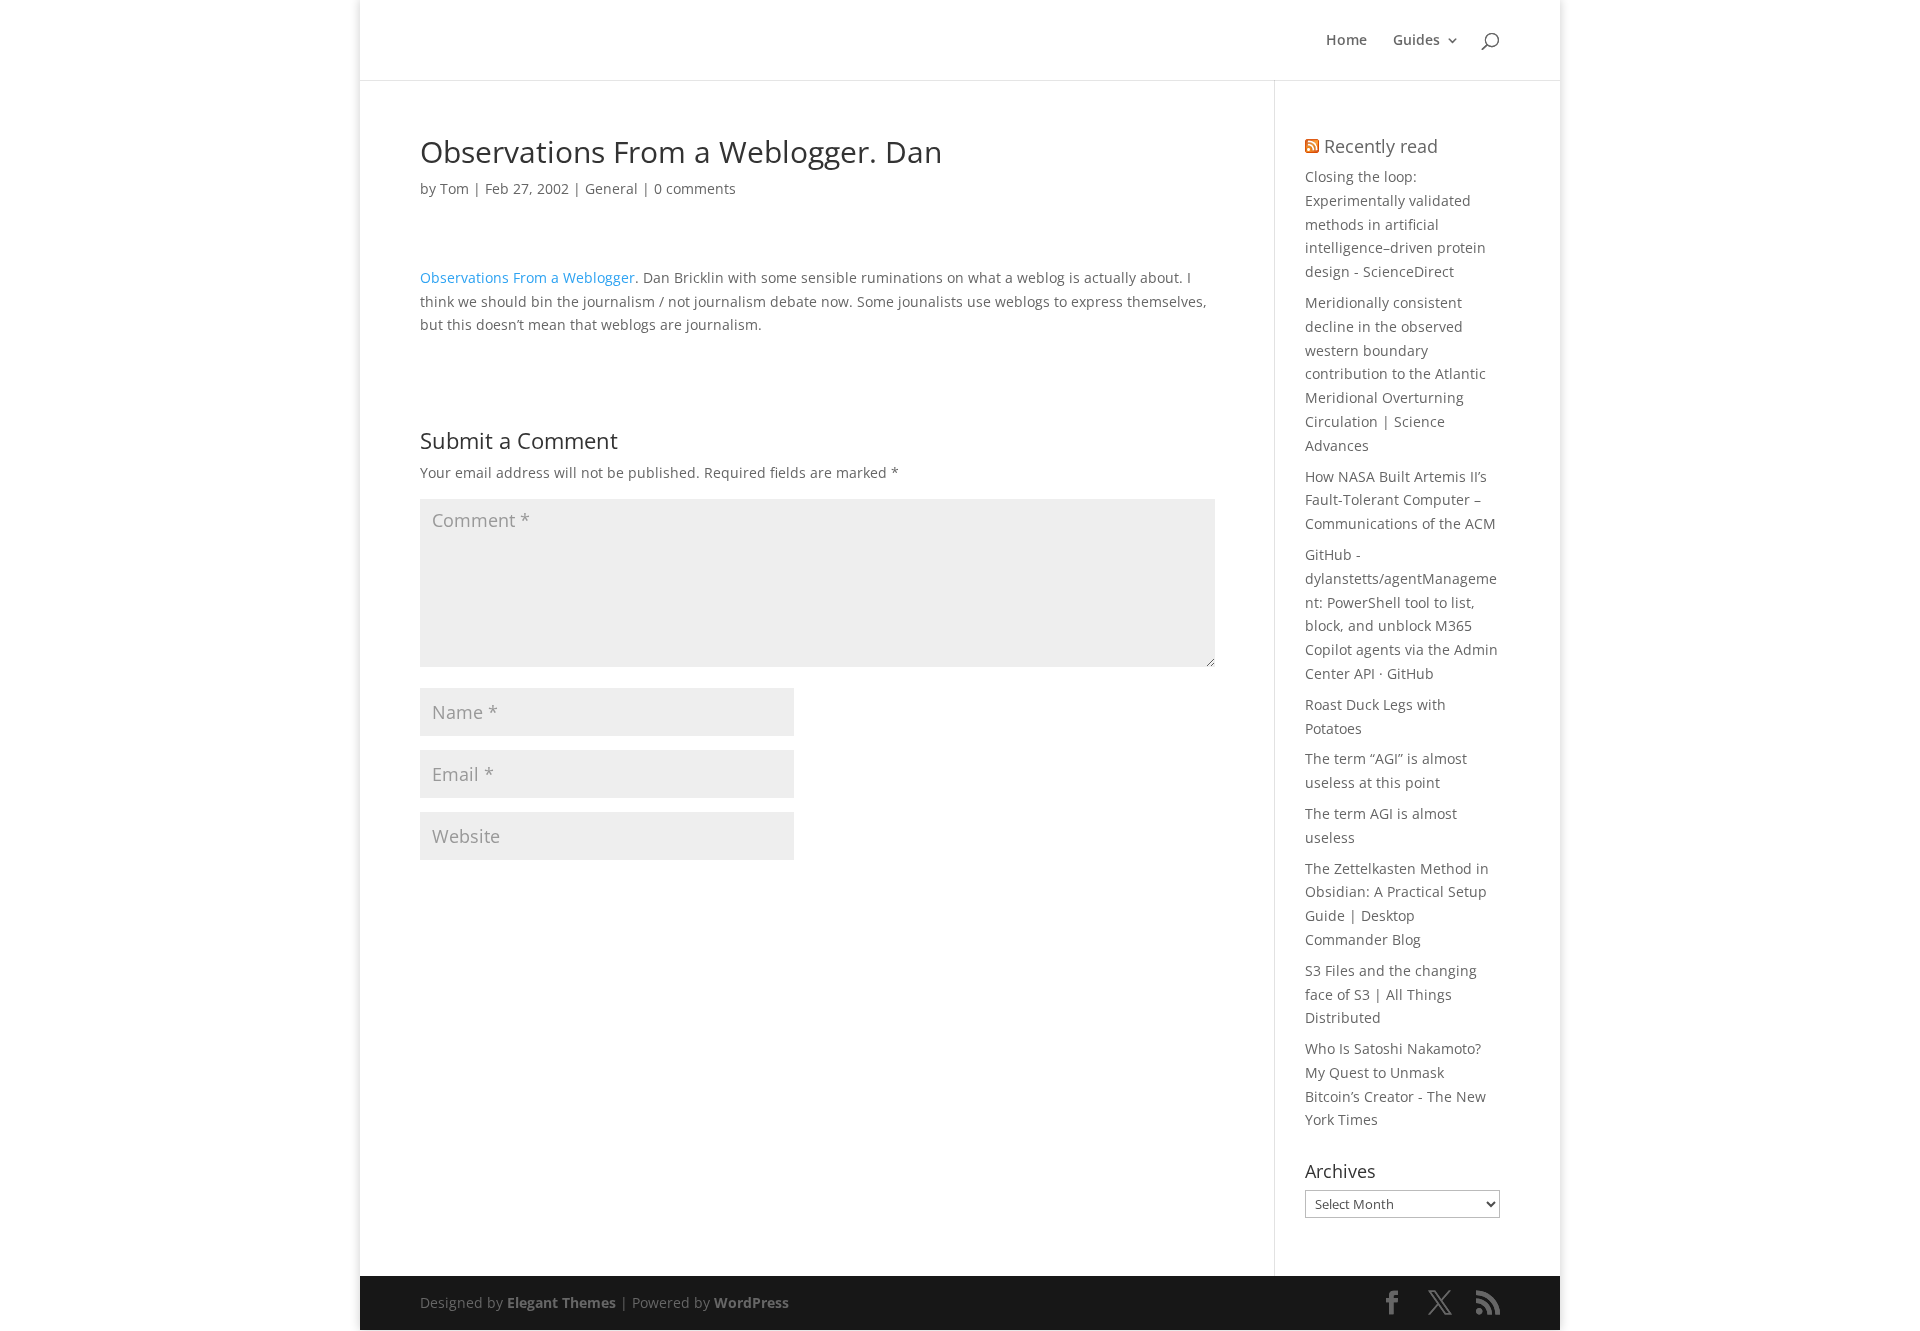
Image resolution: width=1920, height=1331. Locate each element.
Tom (454, 188)
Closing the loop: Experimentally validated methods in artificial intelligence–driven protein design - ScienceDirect (1395, 224)
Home (1346, 41)
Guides (1416, 41)
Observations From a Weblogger (527, 277)
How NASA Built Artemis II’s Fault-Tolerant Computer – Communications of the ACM (1400, 500)
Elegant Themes (561, 1302)
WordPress (751, 1302)
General (611, 188)
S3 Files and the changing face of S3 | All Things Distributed (1391, 994)
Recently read (1381, 146)
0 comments (695, 188)
